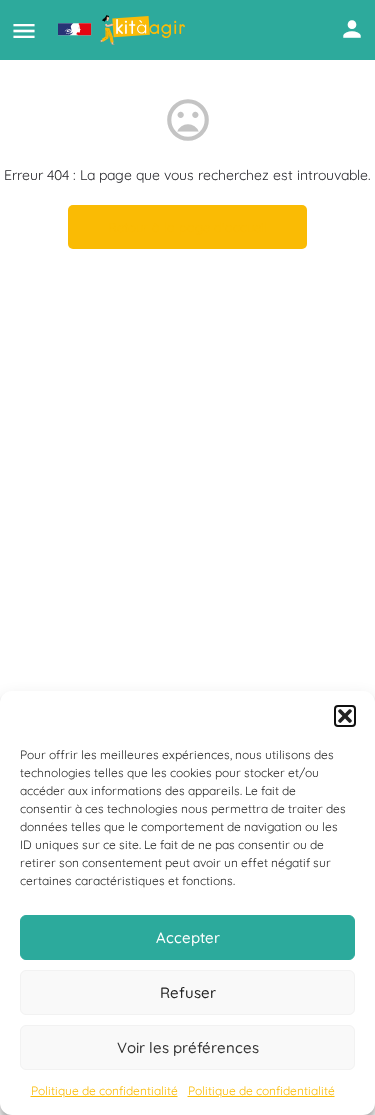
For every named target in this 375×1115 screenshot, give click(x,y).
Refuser (188, 992)
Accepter (188, 937)
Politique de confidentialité (104, 1090)
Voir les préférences (188, 1047)
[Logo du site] (124, 30)
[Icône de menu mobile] (24, 30)
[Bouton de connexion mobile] (352, 29)
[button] (345, 716)
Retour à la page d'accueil (187, 227)
